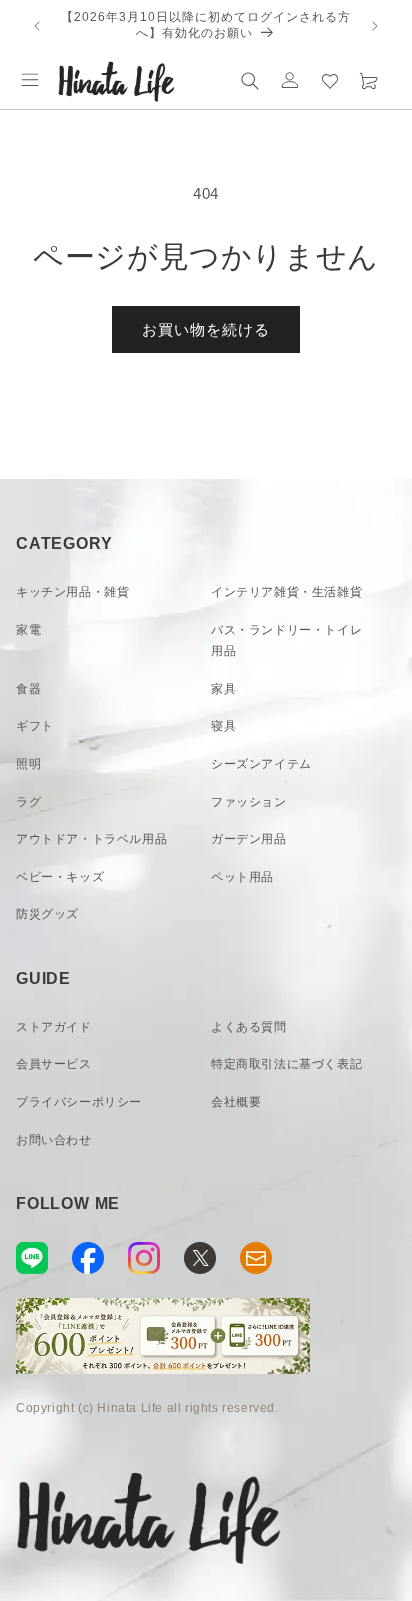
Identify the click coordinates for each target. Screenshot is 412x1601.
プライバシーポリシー (79, 1102)
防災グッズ (47, 914)
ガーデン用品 (249, 839)
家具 (223, 689)
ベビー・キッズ (60, 877)
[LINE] (32, 1258)
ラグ (28, 802)
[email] (256, 1258)
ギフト (35, 726)
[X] (200, 1258)
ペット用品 (242, 877)
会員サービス (54, 1064)
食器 (28, 689)
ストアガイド (54, 1027)
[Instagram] (144, 1258)
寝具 (223, 726)
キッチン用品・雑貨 (72, 592)
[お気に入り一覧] (330, 80)
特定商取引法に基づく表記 (286, 1064)
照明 (28, 764)
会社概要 (236, 1102)
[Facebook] (88, 1258)
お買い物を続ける (206, 329)
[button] (30, 80)
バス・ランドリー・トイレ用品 (286, 641)
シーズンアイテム (261, 764)
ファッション (249, 802)
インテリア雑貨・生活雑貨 (286, 592)
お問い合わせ (54, 1140)
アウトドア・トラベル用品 (91, 839)
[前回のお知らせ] (37, 26)
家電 (28, 630)
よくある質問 (249, 1027)
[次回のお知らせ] (375, 26)
